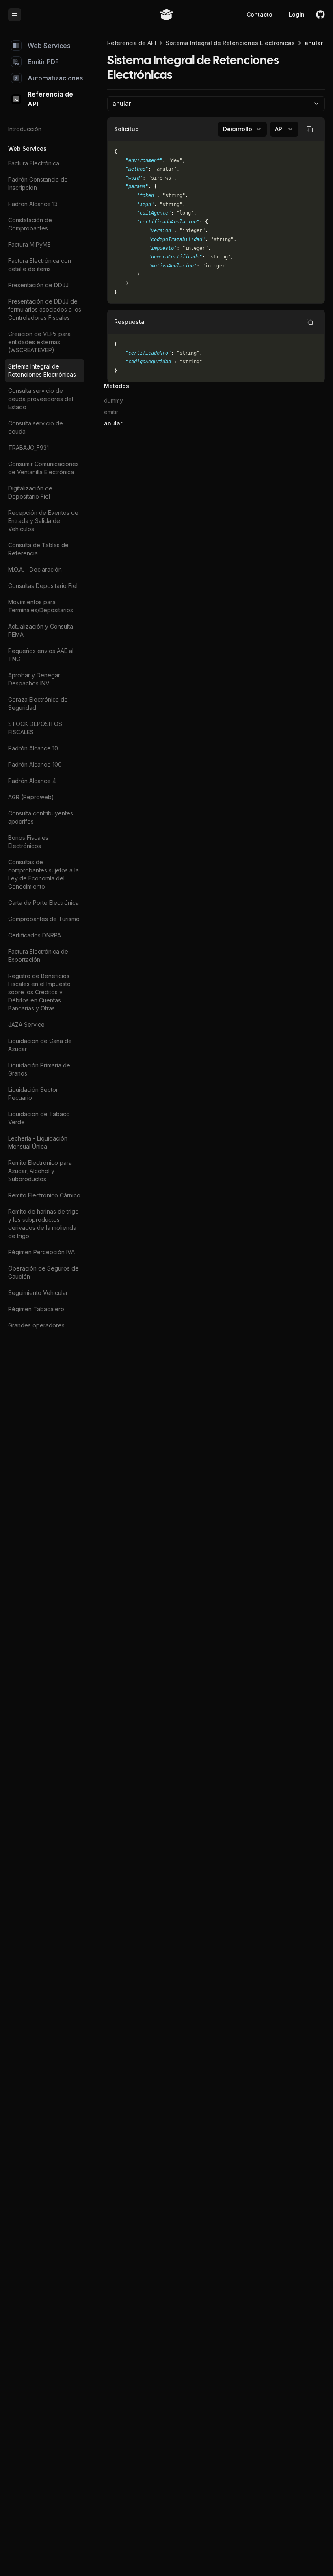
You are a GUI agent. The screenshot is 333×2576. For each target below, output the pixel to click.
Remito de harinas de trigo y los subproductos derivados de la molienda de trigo (43, 1224)
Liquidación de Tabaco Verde (39, 1118)
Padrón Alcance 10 (33, 748)
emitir (111, 412)
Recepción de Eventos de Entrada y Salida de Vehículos (43, 521)
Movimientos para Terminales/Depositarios (41, 606)
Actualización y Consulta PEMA (41, 630)
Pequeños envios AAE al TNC (41, 655)
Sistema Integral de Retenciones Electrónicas (42, 370)
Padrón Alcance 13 (33, 204)
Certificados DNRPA (35, 935)
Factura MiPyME (29, 244)
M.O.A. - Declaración (35, 569)
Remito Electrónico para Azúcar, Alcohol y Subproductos (40, 1171)
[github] (320, 15)
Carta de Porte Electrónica (43, 903)
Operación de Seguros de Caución (43, 1272)
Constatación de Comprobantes (30, 224)
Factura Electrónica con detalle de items (40, 265)
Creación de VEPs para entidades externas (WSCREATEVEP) (39, 342)
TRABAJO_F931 (28, 448)
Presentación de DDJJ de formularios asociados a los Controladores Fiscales (45, 309)
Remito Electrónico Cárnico (44, 1195)
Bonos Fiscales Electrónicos (28, 842)
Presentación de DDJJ (38, 285)
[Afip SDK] (166, 15)
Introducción (25, 129)
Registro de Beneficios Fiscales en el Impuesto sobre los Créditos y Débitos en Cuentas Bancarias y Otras (39, 992)
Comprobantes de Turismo (44, 919)
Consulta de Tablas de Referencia (38, 549)
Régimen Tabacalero (36, 1309)
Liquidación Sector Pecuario (33, 1094)
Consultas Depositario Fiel (43, 586)
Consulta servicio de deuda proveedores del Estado (41, 399)
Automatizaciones (55, 78)
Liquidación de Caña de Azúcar (40, 1045)
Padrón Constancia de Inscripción (38, 183)
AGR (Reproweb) (31, 797)
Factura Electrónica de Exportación (38, 955)
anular (113, 423)
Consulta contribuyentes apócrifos (41, 817)
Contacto (259, 14)
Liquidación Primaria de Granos (39, 1069)
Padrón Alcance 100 (35, 764)
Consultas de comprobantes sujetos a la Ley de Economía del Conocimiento (43, 874)
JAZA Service (26, 1025)
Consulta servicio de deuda (36, 427)
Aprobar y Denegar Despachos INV (34, 679)
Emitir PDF (43, 62)
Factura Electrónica (34, 163)
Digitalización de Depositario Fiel (30, 492)
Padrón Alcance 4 (32, 781)
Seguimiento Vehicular (38, 1293)
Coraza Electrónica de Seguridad (38, 704)
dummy (114, 400)
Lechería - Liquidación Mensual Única (38, 1142)
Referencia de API (50, 99)
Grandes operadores (36, 1325)
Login (297, 14)
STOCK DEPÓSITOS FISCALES (35, 728)
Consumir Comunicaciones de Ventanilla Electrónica (43, 468)
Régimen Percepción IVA (41, 1252)
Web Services (49, 46)
